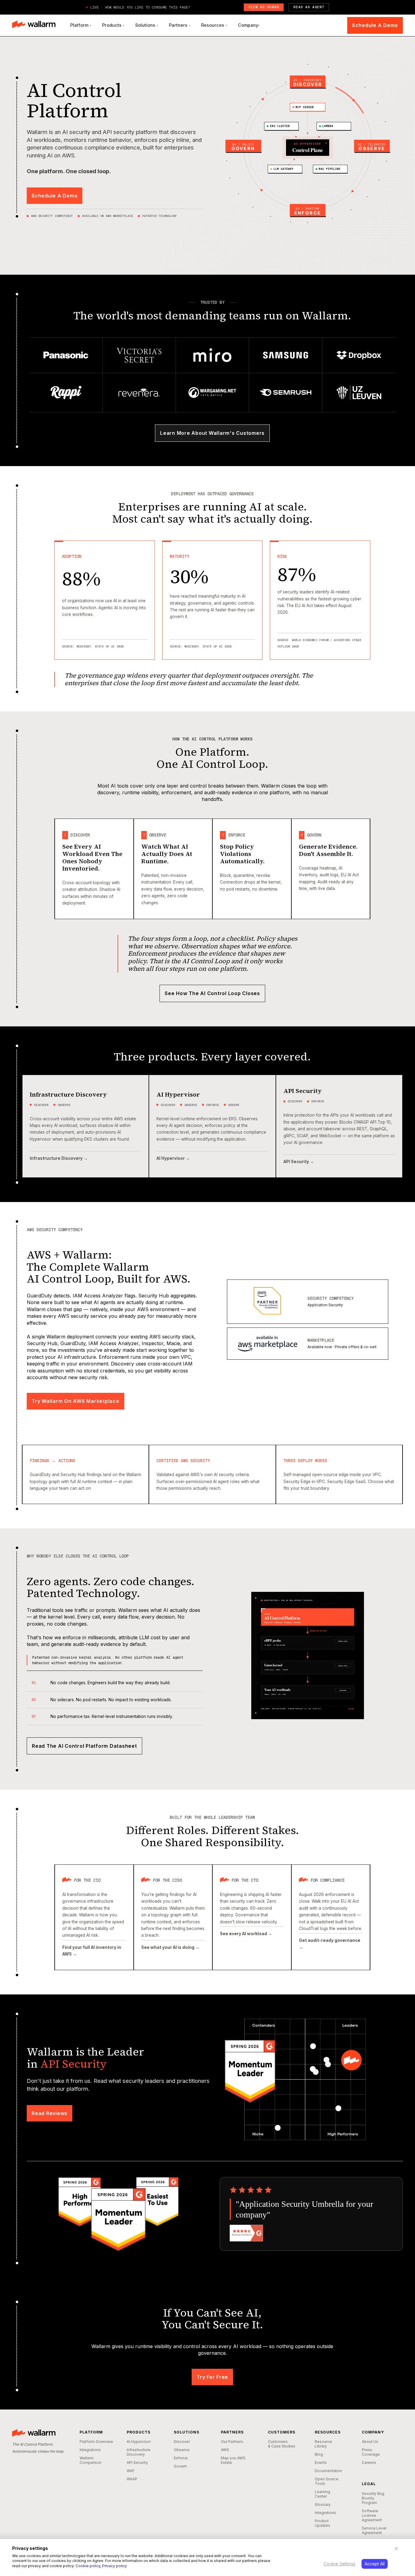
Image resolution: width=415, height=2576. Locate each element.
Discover (182, 2442)
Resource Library (323, 2444)
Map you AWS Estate (233, 2460)
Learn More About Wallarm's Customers (212, 433)
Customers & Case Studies (282, 2444)
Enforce (181, 2458)
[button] (81, 25)
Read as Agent (309, 7)
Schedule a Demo (375, 25)
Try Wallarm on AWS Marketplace (75, 1401)
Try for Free (212, 2377)
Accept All (375, 2564)
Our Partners (232, 2442)
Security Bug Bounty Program (373, 2498)
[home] (34, 25)
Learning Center (322, 2494)
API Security (137, 2463)
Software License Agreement (372, 2515)
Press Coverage (371, 2452)
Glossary (323, 2504)
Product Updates (322, 2523)
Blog (319, 2454)
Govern (180, 2466)
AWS (225, 2450)
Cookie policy (88, 2566)
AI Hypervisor (139, 2442)
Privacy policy (115, 2566)
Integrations (90, 2450)
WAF (131, 2471)
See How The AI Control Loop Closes (212, 993)
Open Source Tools (327, 2481)
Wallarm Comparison (91, 2460)
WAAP (132, 2479)
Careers (369, 2463)
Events (321, 2463)
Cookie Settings (340, 2564)
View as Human (264, 7)
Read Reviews (50, 2113)
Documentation (328, 2471)
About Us (370, 2442)
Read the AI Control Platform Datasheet (84, 1746)
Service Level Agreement (374, 2530)
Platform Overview (96, 2442)
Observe (182, 2450)
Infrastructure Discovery (139, 2452)
